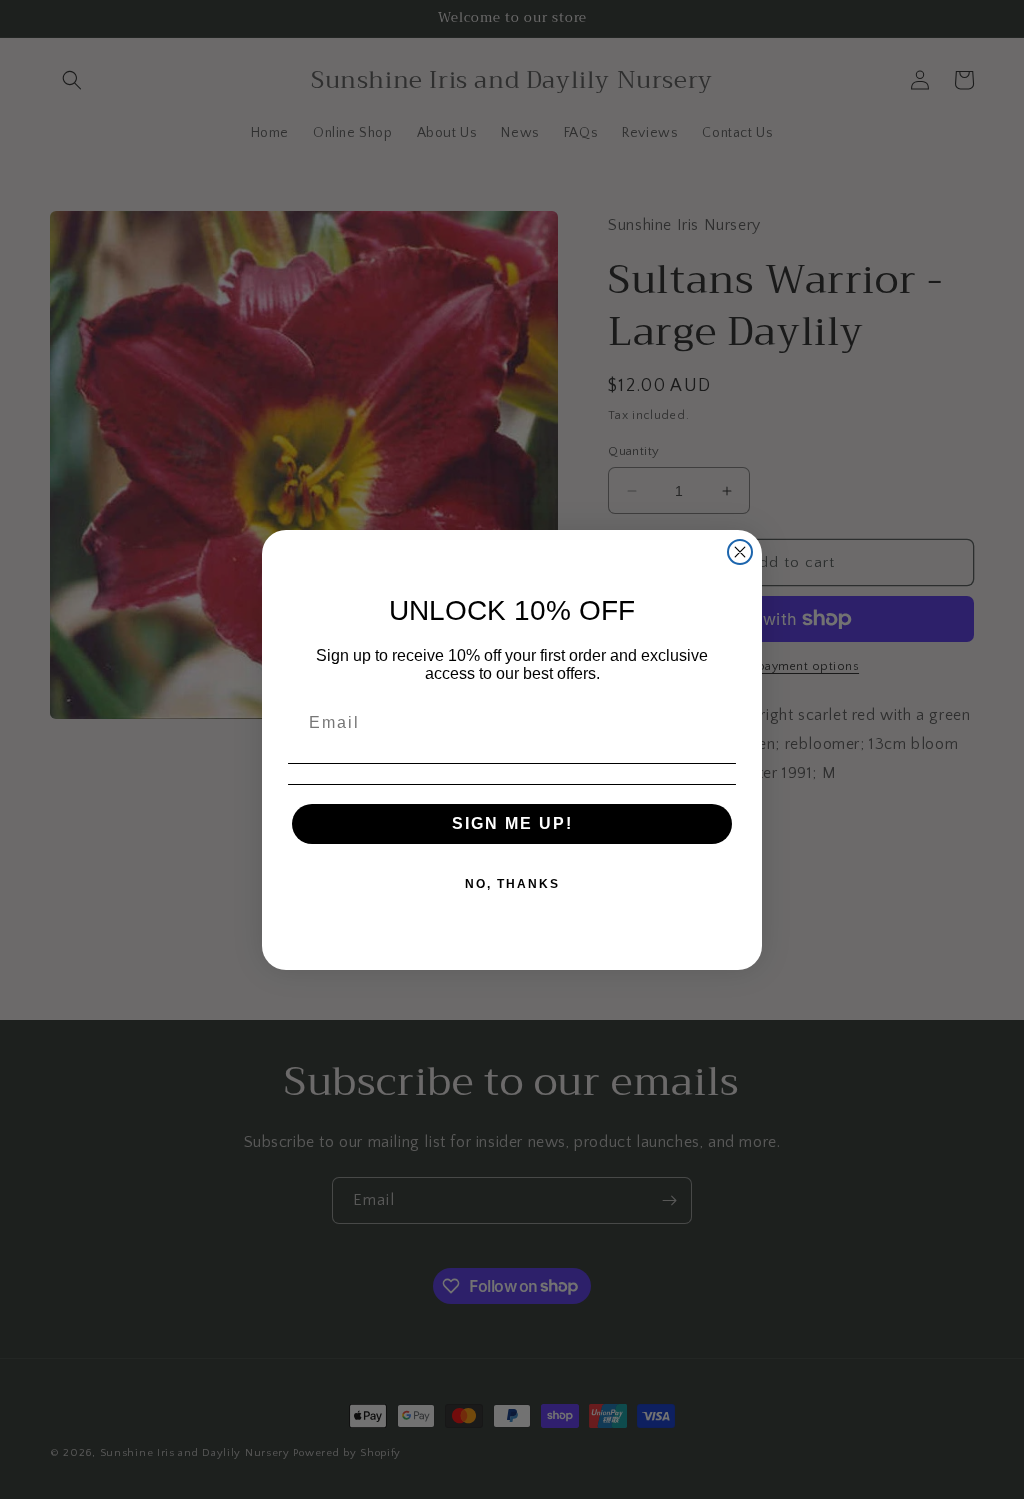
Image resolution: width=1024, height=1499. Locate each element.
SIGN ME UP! (512, 823)
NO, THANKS (512, 884)
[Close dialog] (740, 552)
